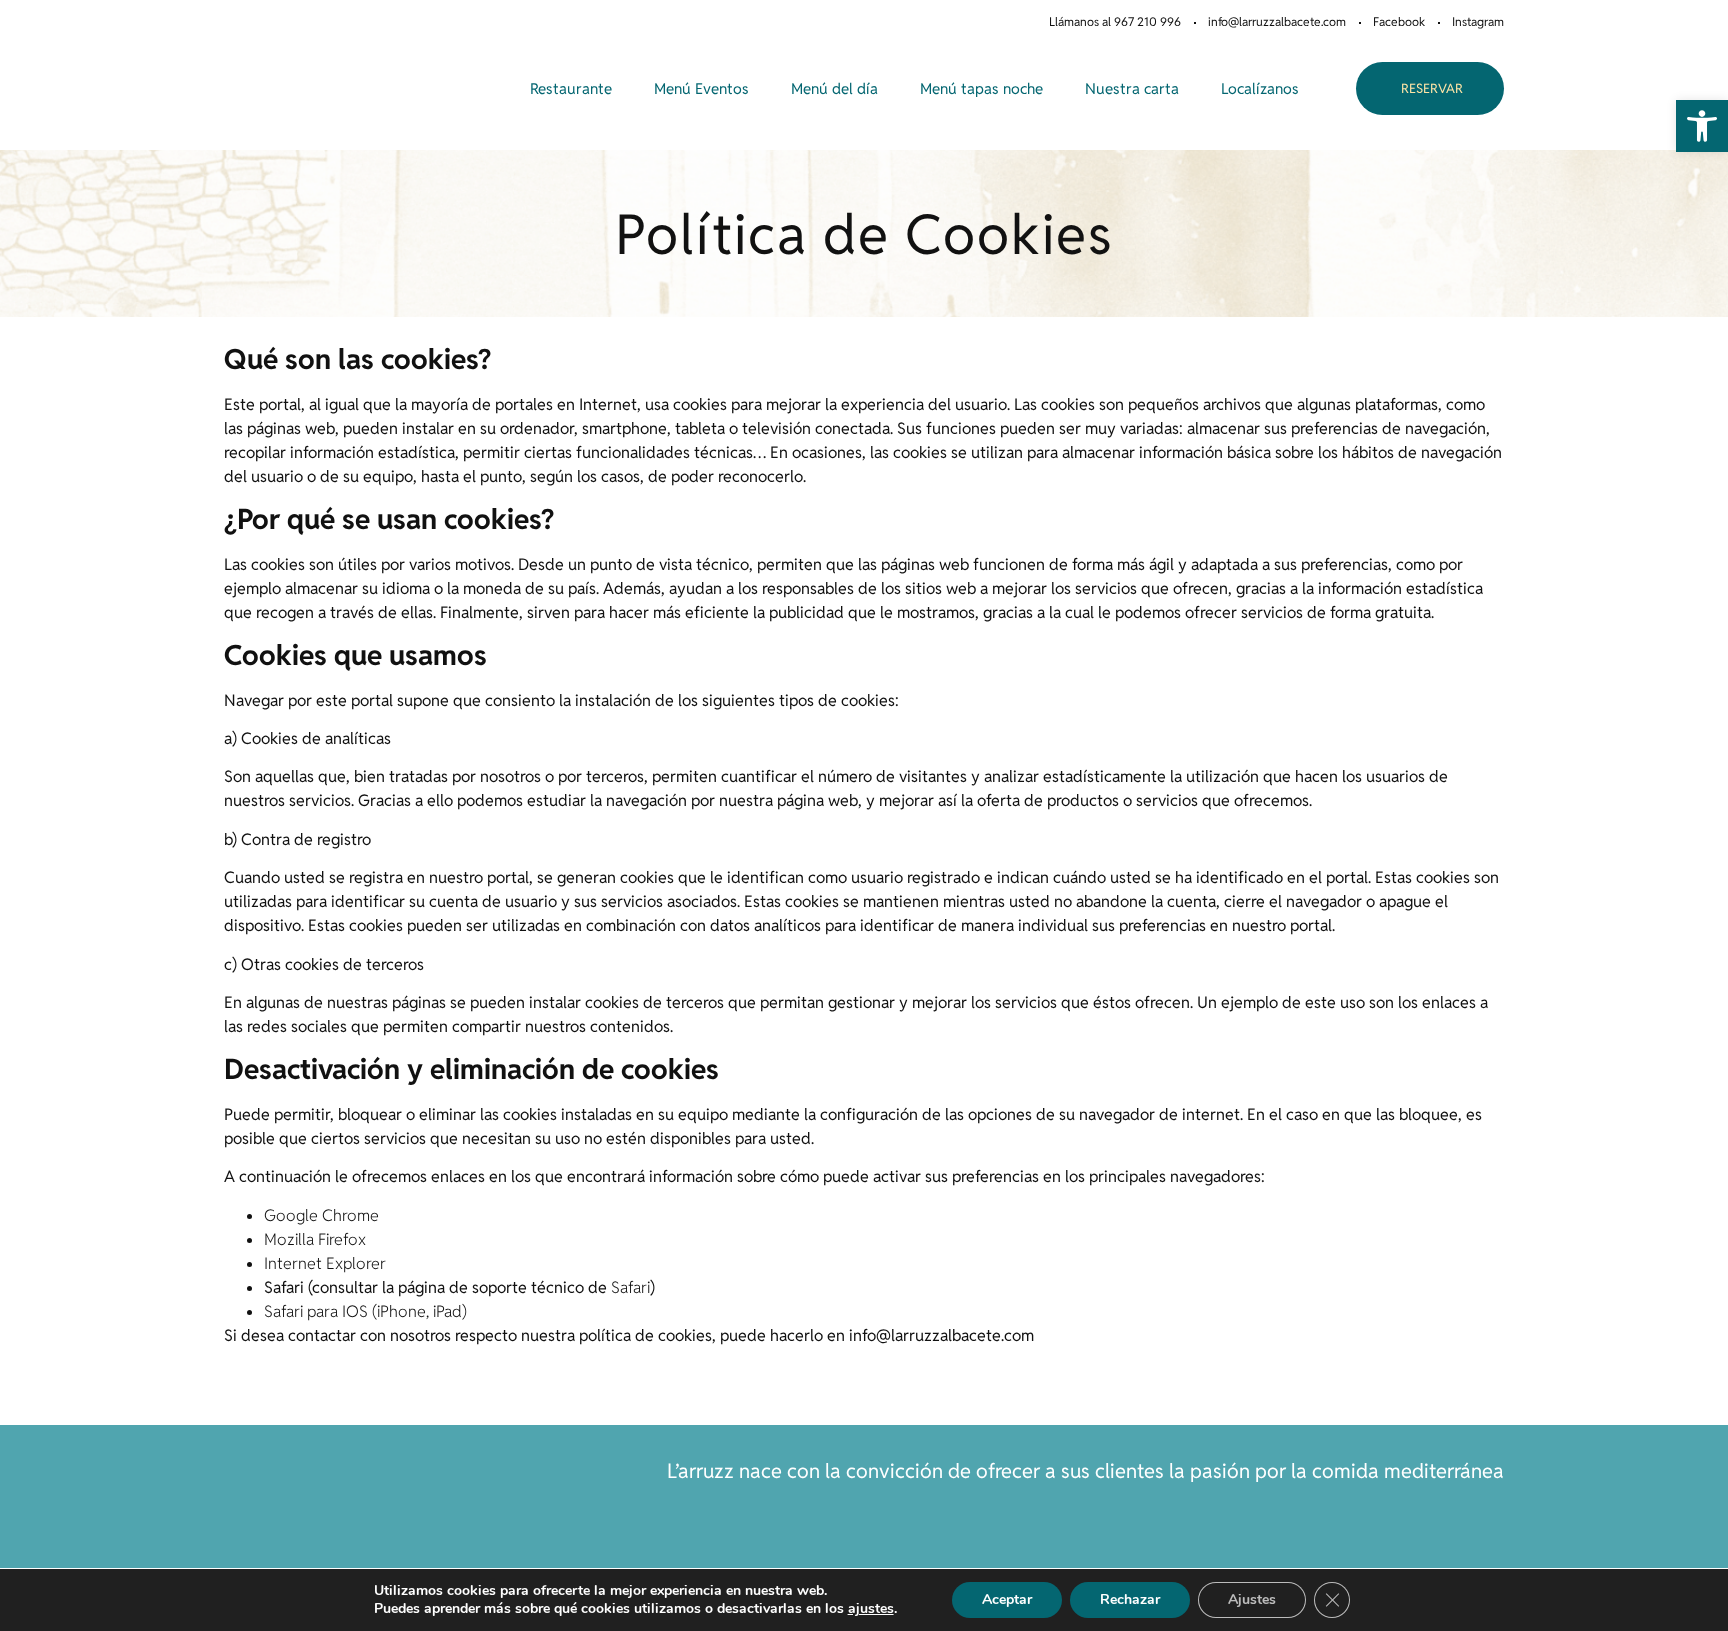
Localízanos (1260, 88)
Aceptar (1007, 1599)
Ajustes (1252, 1599)
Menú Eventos (701, 88)
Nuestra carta (1132, 88)
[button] (1702, 126)
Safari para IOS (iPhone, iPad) (365, 1311)
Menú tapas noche (981, 88)
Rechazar (1130, 1599)
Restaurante (571, 88)
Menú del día (834, 88)
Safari (630, 1287)
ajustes (871, 1609)
